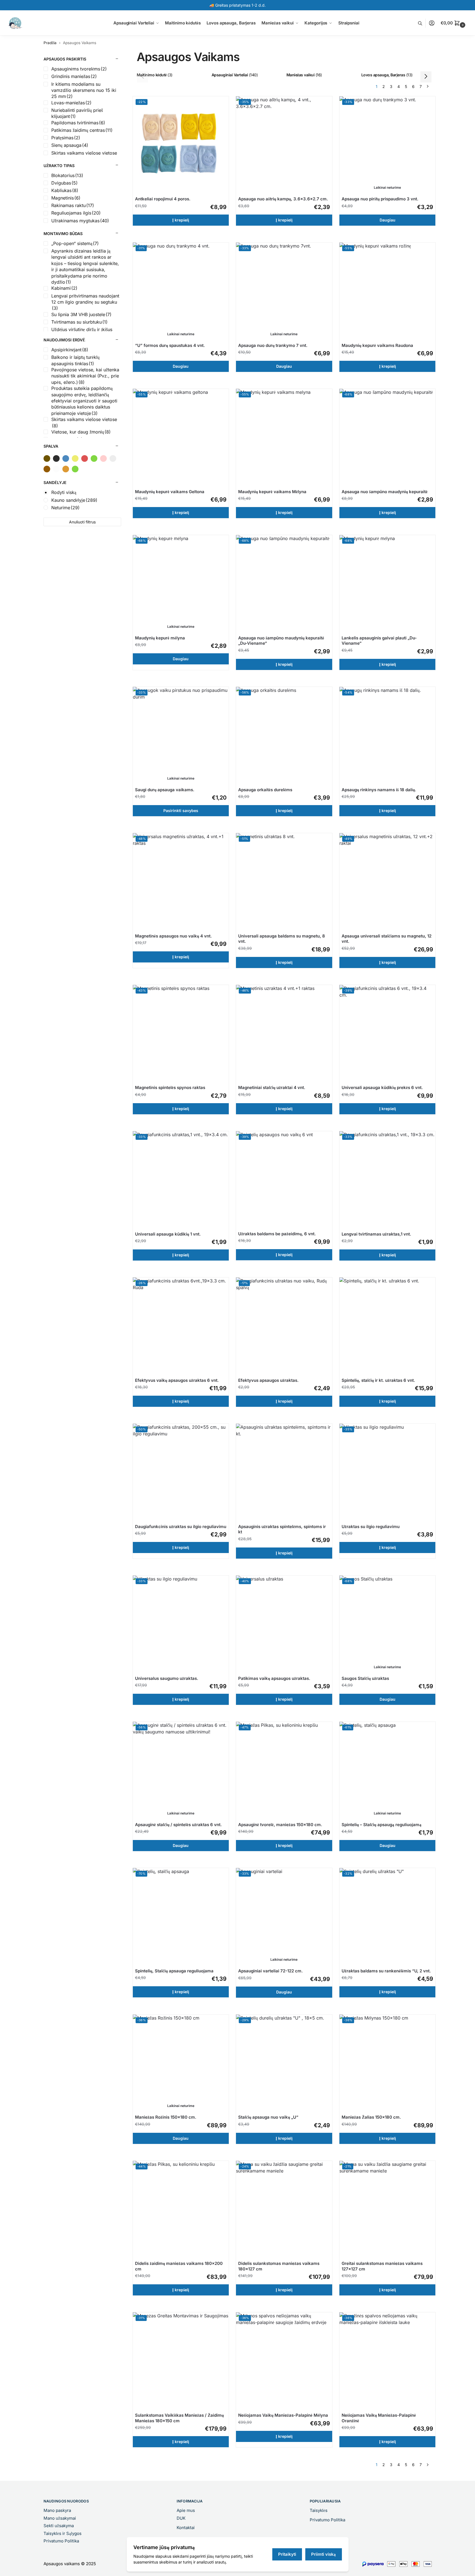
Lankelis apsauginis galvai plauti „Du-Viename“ (379, 641)
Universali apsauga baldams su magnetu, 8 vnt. (282, 939)
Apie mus (186, 2510)
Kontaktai (186, 2528)
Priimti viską (323, 2554)
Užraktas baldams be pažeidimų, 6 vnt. (277, 1234)
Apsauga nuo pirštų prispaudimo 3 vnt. (380, 199)
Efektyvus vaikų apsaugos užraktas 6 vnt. (177, 1380)
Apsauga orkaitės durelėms (265, 790)
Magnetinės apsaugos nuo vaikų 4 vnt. (173, 936)
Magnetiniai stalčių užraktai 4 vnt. (272, 1087)
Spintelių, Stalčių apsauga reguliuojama (174, 1971)
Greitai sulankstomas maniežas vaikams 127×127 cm (382, 2266)
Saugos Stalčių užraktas (365, 1678)
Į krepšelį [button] (181, 220)
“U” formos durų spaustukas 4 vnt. (170, 345)
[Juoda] (56, 458)
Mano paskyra (57, 2510)
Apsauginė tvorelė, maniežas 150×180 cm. (280, 1825)
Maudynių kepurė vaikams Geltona (170, 492)
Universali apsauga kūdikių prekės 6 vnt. (382, 1087)
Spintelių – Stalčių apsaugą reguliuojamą (382, 1825)
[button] (454, 23)
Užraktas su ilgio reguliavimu (371, 1527)
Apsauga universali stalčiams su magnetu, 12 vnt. (387, 939)
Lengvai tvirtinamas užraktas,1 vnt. (376, 1234)
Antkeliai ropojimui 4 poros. (163, 199)
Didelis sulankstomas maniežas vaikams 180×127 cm (279, 2266)
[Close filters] (123, 53)
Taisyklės (319, 2510)
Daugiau (388, 220)
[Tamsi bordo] (47, 458)
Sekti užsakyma (59, 2526)
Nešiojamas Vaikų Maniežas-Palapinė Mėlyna (283, 2415)
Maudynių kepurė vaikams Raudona (377, 345)
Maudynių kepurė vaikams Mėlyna (272, 492)
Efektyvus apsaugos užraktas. (268, 1380)
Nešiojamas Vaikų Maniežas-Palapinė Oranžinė (379, 2418)
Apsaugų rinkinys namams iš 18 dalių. (379, 790)
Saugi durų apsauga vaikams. (165, 790)
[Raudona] (85, 458)
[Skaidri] (56, 469)
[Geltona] (75, 458)
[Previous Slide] (143, 77)
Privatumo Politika (61, 2541)
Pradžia (50, 43)
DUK (181, 2518)
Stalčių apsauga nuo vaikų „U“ (268, 2117)
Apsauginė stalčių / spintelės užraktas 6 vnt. (178, 1825)
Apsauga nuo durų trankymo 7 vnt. (273, 345)
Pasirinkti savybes (181, 811)
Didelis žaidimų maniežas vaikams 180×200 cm (179, 2266)
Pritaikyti (287, 2554)
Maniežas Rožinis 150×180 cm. (166, 2117)
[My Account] (432, 23)
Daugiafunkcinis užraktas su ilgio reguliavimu (181, 1527)
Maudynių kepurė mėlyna (160, 638)
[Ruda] (47, 469)
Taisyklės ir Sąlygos (63, 2533)
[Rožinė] (103, 458)
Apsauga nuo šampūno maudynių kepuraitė (385, 492)
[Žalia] (94, 458)
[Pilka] (113, 458)
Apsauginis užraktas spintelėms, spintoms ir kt (282, 1529)
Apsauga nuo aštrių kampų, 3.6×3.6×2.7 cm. (283, 199)
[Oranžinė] (66, 469)
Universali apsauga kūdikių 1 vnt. (168, 1234)
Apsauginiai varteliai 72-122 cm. (270, 1971)
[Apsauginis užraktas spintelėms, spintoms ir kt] (284, 1472)
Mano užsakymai (60, 2518)
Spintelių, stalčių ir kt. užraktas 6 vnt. (378, 1380)
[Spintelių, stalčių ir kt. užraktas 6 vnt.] (388, 1326)
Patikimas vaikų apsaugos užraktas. (274, 1678)
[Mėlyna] (66, 458)
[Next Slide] (426, 77)
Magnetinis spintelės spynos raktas (170, 1087)
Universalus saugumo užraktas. (167, 1678)
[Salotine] (75, 469)
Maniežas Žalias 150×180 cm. (371, 2117)
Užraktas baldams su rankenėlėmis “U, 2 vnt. (386, 1971)
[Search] (423, 23)
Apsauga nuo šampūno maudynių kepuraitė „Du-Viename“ (281, 641)
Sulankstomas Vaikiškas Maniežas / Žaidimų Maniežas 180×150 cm (179, 2418)
